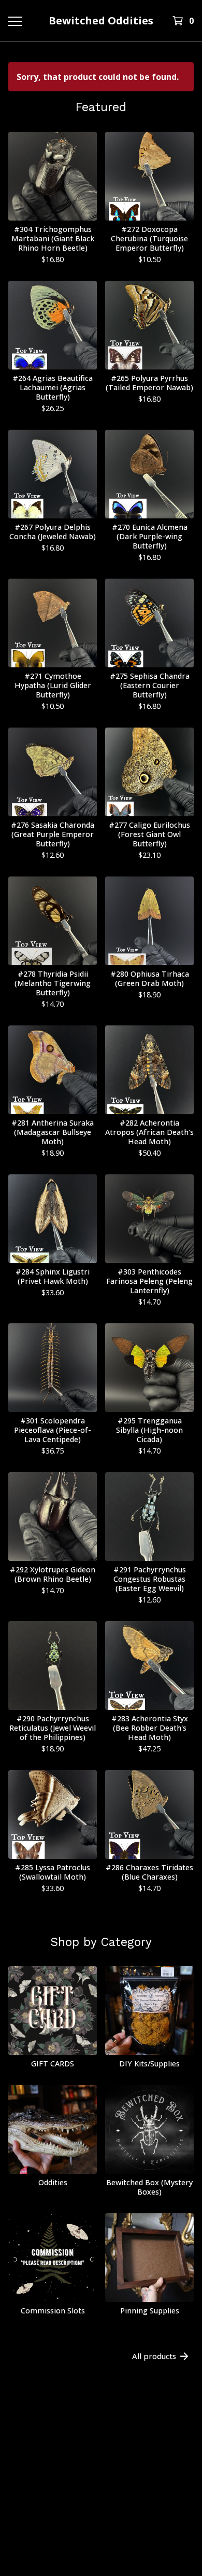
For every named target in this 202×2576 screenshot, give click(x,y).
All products (154, 2356)
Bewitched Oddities (101, 20)
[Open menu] (15, 21)
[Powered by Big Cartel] (101, 2501)
